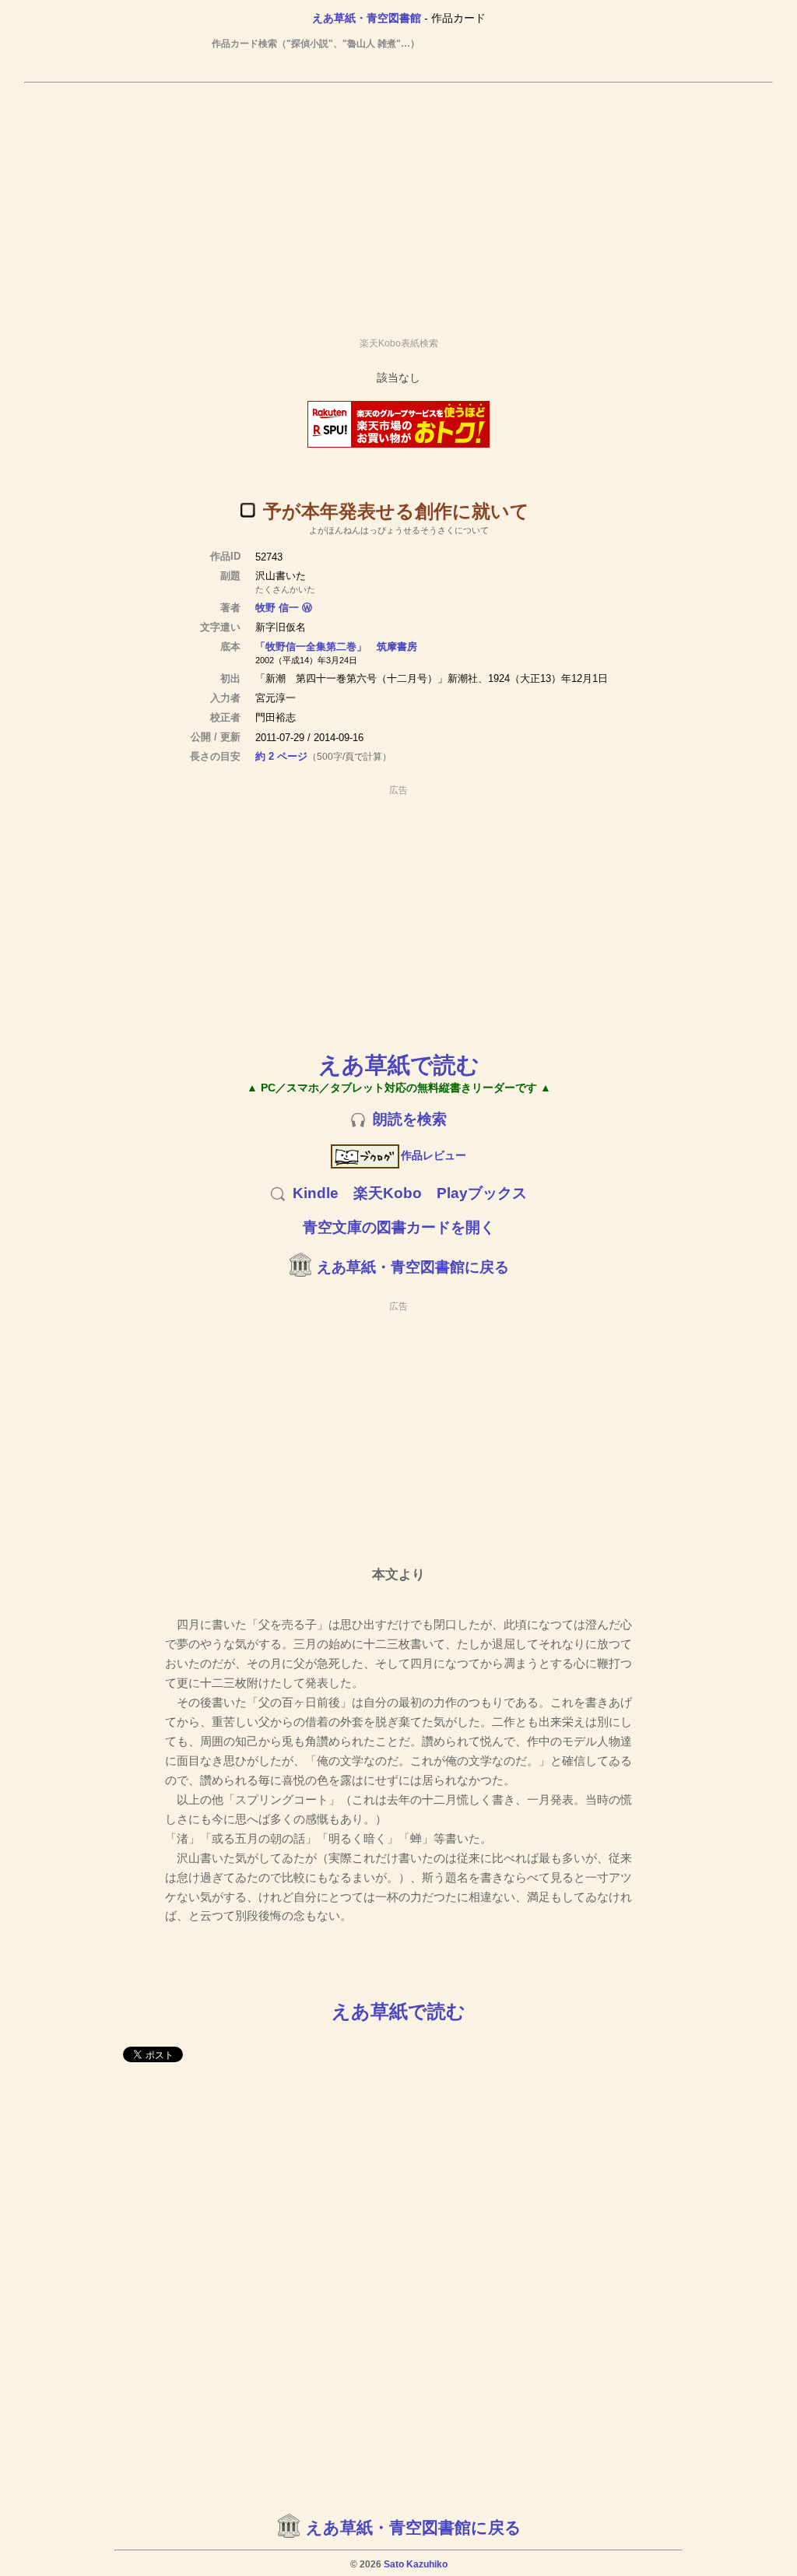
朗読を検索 (410, 1119)
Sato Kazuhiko (416, 2564)
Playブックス (482, 1193)
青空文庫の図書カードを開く (399, 1227)
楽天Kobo (388, 1193)
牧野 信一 (277, 608)
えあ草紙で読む (399, 1065)
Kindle (316, 1193)
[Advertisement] (398, 203)
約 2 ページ (281, 756)
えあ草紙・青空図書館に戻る (413, 1267)
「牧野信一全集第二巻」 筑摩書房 (336, 647)
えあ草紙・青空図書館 (367, 18)
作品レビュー (434, 1155)
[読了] (248, 510)
